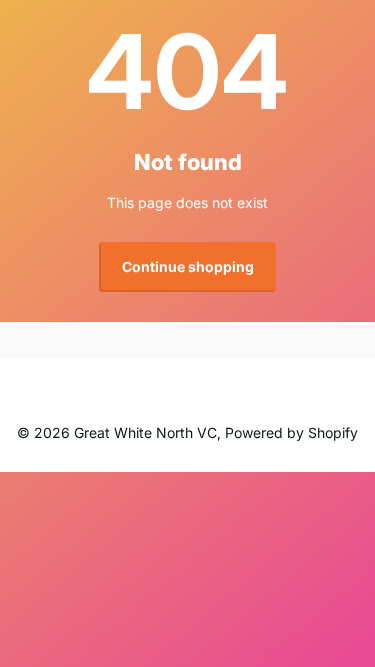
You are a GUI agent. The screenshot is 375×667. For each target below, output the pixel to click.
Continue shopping (188, 266)
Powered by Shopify (291, 432)
